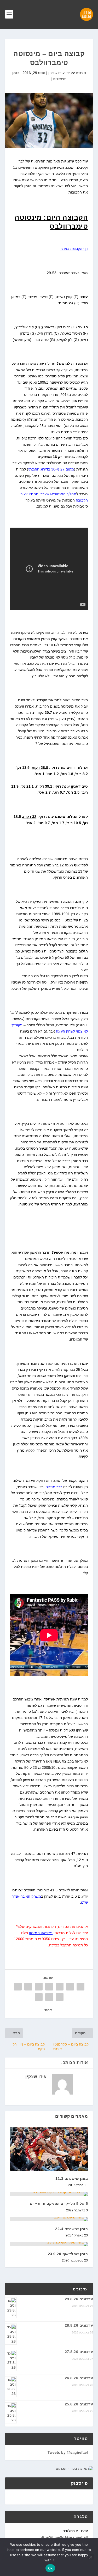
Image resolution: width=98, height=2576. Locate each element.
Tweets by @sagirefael (68, 2452)
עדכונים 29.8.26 (79, 2299)
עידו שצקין (56, 73)
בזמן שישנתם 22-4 (71, 2229)
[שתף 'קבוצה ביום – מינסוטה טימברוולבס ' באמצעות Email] (49, 1997)
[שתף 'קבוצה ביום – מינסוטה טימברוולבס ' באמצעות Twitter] (70, 1987)
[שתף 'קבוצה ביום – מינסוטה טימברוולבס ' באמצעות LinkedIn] (28, 1987)
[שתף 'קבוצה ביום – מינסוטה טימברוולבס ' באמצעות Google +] (60, 1987)
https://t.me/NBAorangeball (64, 2537)
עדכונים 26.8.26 (79, 2378)
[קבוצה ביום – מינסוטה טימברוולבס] (49, 120)
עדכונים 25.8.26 (79, 2404)
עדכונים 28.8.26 (79, 2325)
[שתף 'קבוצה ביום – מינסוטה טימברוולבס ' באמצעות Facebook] (80, 1987)
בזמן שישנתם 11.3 (72, 2179)
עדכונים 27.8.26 (79, 2352)
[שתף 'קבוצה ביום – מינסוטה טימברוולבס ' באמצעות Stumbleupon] (60, 1997)
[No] (91, 2557)
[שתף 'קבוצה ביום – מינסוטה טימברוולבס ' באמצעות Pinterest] (39, 1987)
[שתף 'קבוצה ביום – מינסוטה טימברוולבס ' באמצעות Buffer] (18, 1987)
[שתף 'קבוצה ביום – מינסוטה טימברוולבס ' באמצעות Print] (39, 1997)
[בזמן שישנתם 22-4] (49, 2219)
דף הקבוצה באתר (74, 249)
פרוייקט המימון (41, 1933)
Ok (50, 2568)
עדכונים (80, 2289)
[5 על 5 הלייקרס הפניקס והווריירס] (49, 2194)
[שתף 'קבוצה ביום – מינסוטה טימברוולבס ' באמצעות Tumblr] (49, 1987)
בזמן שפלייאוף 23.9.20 (68, 2254)
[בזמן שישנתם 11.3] (49, 2149)
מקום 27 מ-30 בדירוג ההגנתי (51, 469)
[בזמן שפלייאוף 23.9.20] (49, 2244)
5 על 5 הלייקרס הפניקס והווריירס (59, 2204)
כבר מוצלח (54, 1487)
